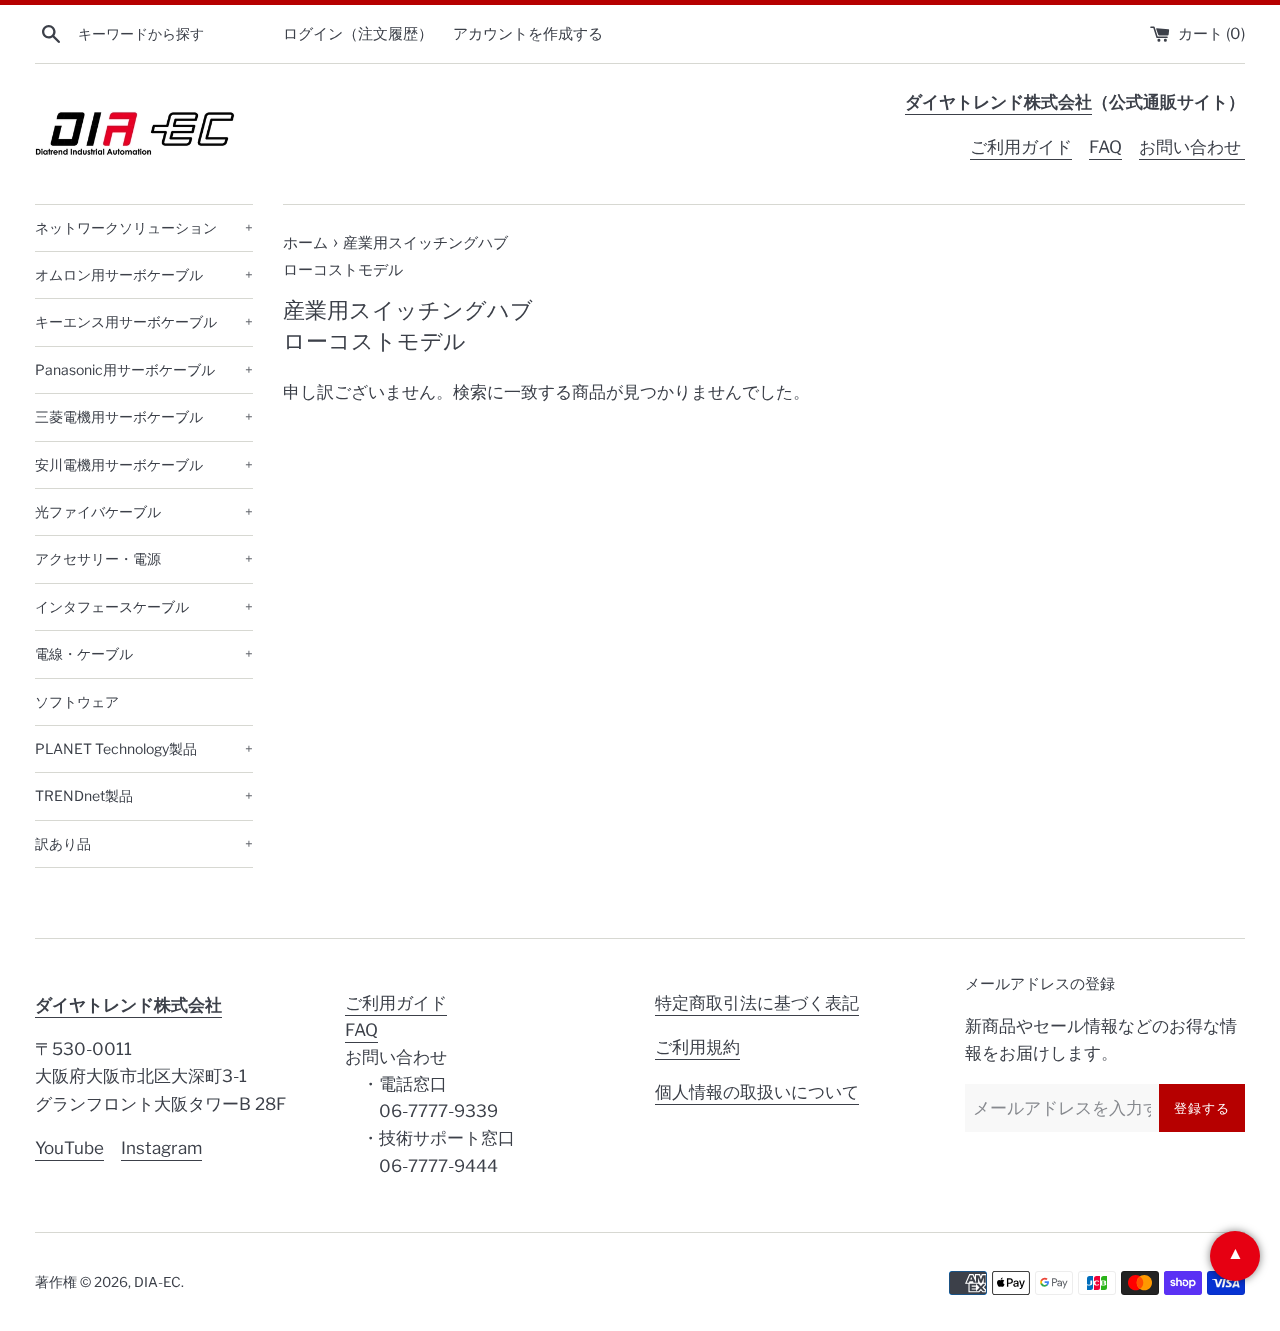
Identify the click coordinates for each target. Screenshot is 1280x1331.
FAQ (1105, 147)
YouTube (69, 1148)
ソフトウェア (77, 701)
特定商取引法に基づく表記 (757, 1003)
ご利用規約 (697, 1047)
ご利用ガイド (1021, 147)
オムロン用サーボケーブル (144, 274)
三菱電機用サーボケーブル (144, 416)
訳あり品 (144, 843)
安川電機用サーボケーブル (144, 464)
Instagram (161, 1148)
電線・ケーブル (144, 653)
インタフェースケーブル (144, 606)
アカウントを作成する (528, 33)
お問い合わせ (1192, 147)
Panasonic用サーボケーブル (144, 369)
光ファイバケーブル (144, 511)
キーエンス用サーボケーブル (144, 321)
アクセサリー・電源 (144, 558)
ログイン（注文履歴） (358, 33)
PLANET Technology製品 (144, 748)
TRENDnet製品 (144, 795)
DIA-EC (157, 1282)
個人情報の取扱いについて (757, 1092)
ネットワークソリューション (144, 227)
